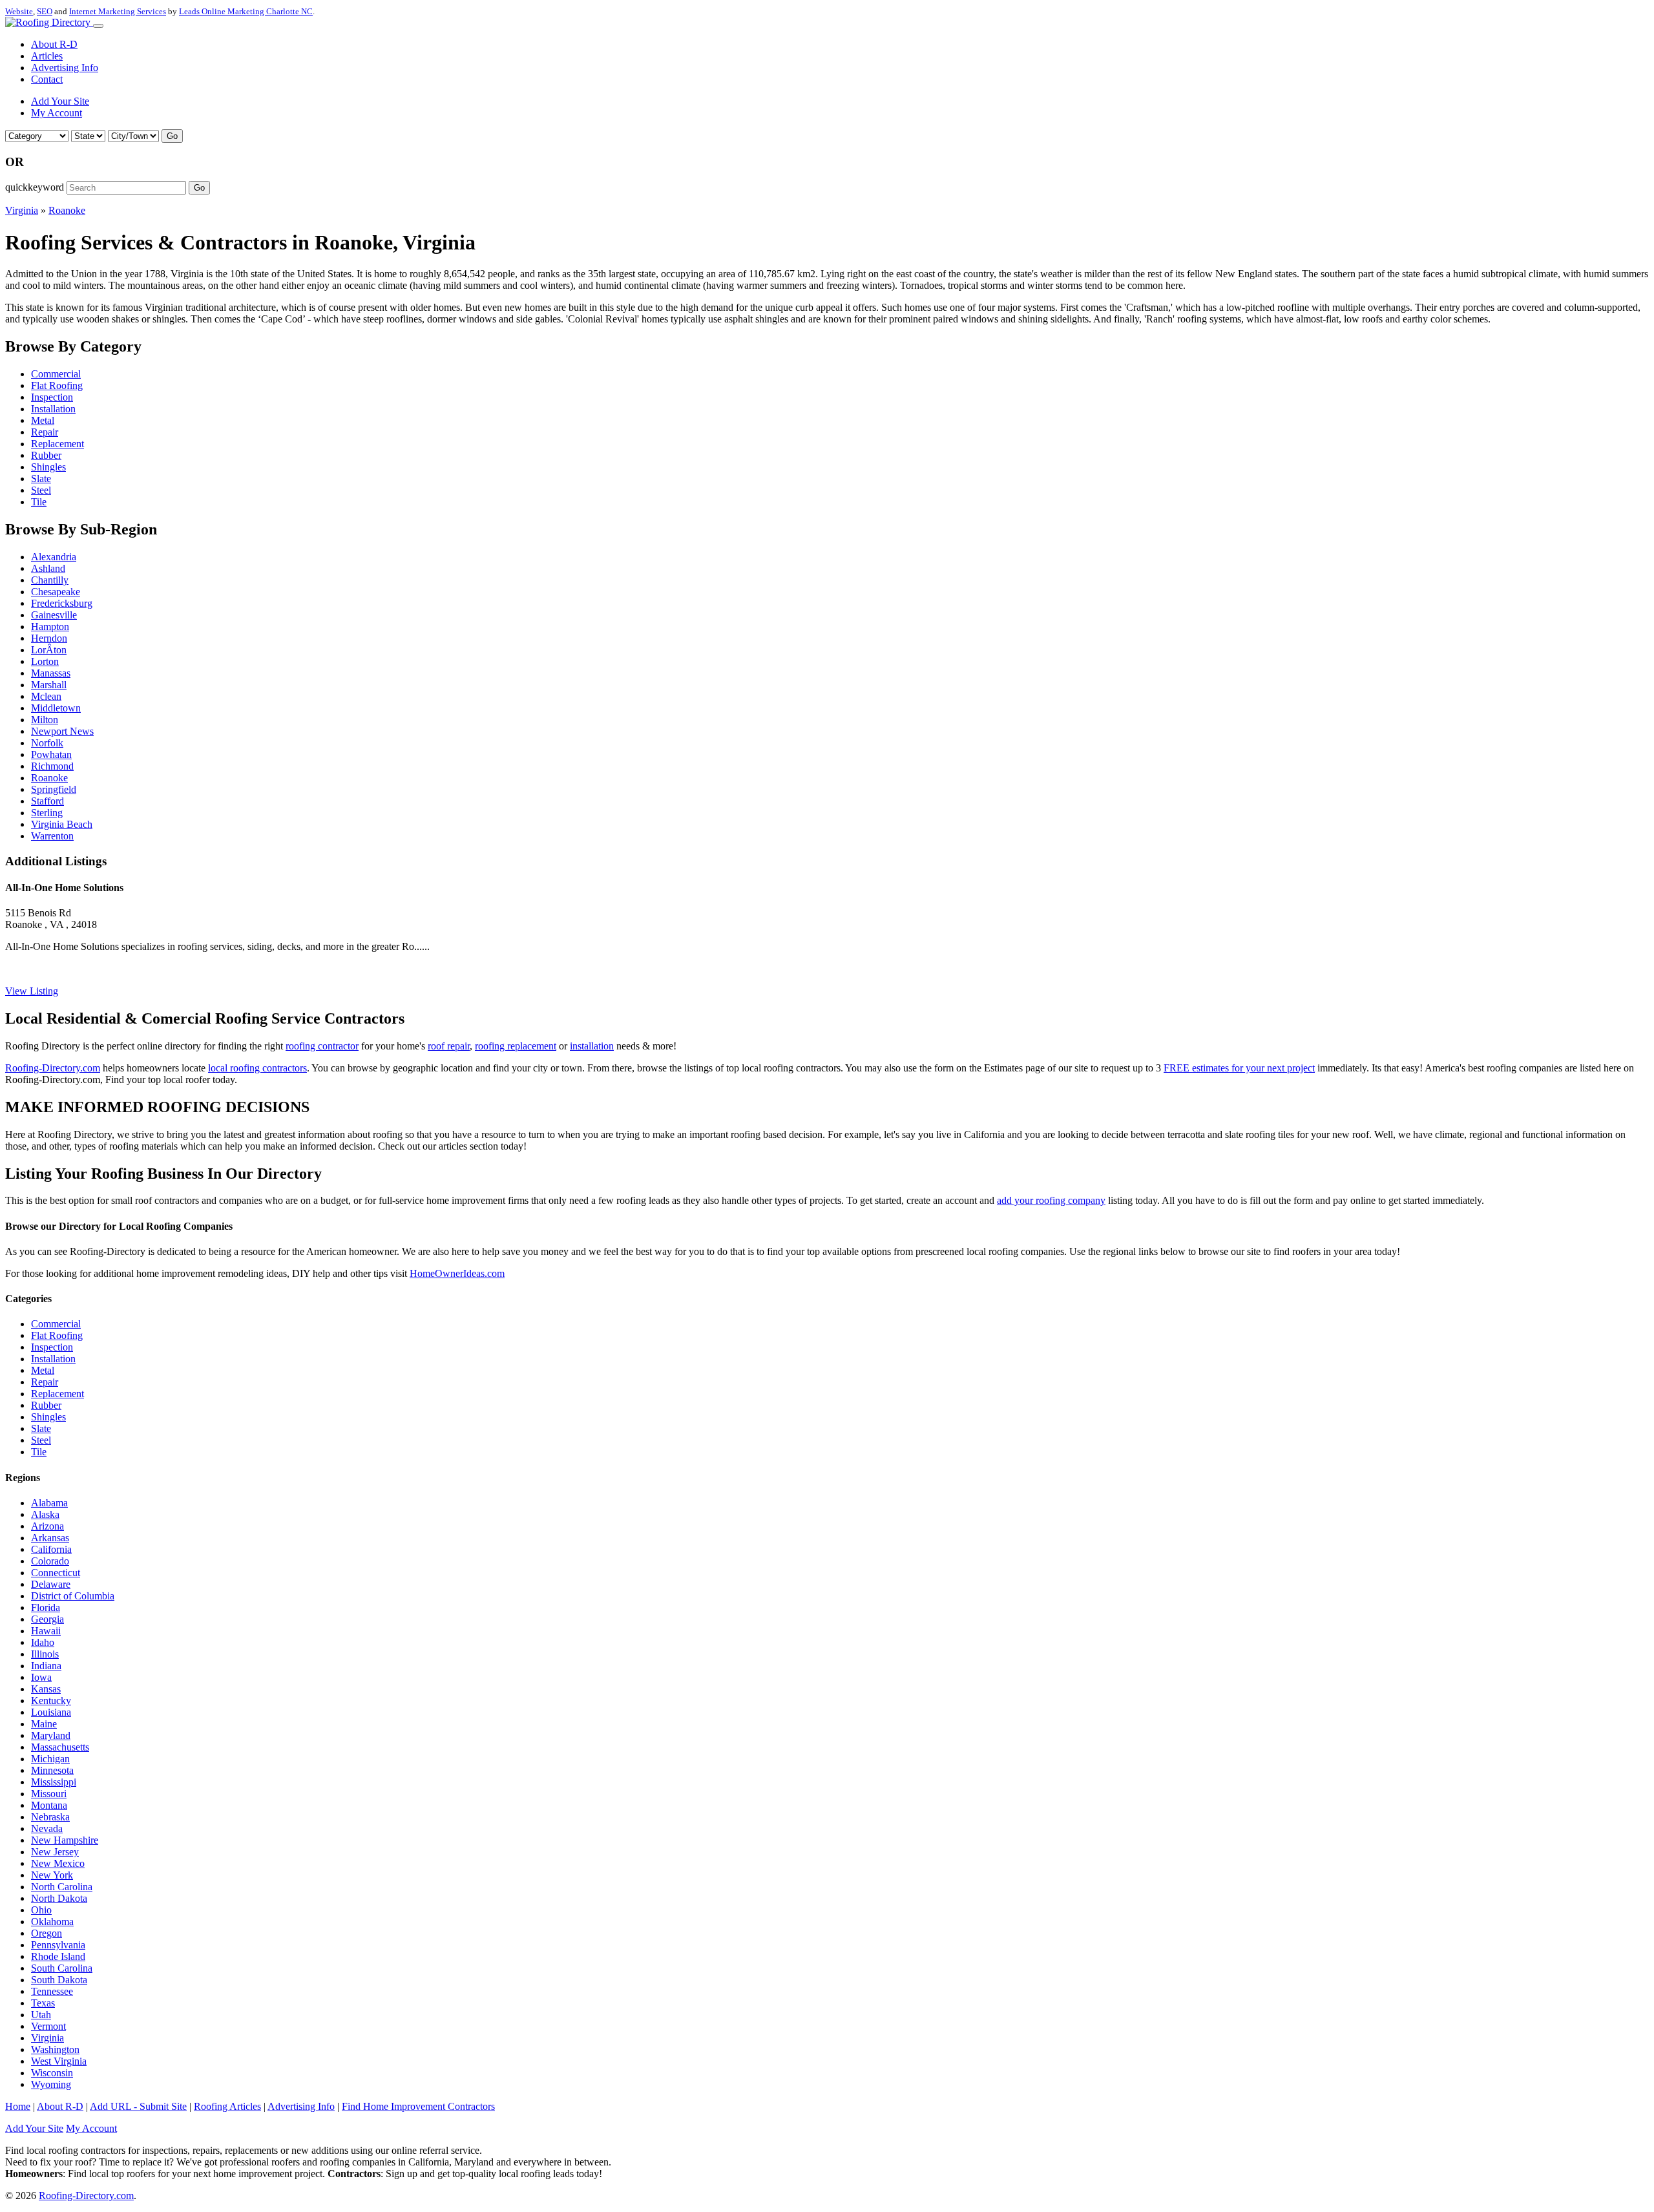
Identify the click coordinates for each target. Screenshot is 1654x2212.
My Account (57, 113)
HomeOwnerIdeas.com (457, 1273)
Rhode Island (58, 1956)
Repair (45, 432)
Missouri (49, 1794)
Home (18, 2106)
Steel (41, 490)
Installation (53, 409)
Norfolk (47, 743)
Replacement (58, 444)
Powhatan (51, 754)
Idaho (43, 1642)
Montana (49, 1805)
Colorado (50, 1561)
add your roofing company (1051, 1200)
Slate (41, 479)
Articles (47, 56)
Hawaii (46, 1631)
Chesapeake (56, 592)
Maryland (51, 1735)
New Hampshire (65, 1840)
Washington (55, 2049)
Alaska (45, 1514)
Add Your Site (60, 101)
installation (592, 1046)
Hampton (50, 627)
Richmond (52, 766)
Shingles (48, 467)
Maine (44, 1724)
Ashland (48, 568)
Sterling (47, 813)
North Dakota (59, 1898)
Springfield (54, 789)
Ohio (41, 1910)
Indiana (46, 1666)
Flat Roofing (57, 385)
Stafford (47, 801)
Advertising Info (65, 68)
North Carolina (62, 1887)
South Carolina (62, 1968)
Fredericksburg (62, 603)
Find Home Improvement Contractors (418, 2106)
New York (52, 1875)
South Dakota (59, 1980)
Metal (43, 420)
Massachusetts (60, 1747)
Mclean (46, 696)
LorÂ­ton (49, 650)
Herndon (49, 638)
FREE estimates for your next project (1239, 1068)
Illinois (45, 1654)
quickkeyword (35, 187)
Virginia (22, 210)
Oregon (47, 1933)
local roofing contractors (257, 1068)
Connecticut (56, 1573)
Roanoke (67, 210)
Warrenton (52, 836)
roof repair (449, 1046)
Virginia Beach (62, 824)
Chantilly (50, 580)
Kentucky (51, 1701)
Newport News (62, 731)
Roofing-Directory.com (53, 1068)
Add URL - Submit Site (138, 2106)
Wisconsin (52, 2073)
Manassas (51, 673)
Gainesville (54, 615)
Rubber (46, 455)
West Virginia (59, 2061)
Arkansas (50, 1538)
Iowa (41, 1677)
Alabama (49, 1503)
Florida (46, 1607)
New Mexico (58, 1863)
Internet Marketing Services (118, 11)
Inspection (52, 397)
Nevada (47, 1828)
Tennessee (52, 1991)
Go (172, 136)
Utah (41, 2015)
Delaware (51, 1584)
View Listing (32, 991)
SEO (45, 11)
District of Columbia (73, 1596)
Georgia (47, 1619)
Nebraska (50, 1817)
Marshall (49, 685)
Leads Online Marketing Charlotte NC (246, 11)
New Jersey (55, 1852)
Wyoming (51, 2084)
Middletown (56, 708)
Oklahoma (52, 1922)
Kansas (46, 1689)
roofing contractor (322, 1046)
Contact (47, 79)
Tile (39, 502)
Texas (43, 2003)
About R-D (54, 44)
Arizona (47, 1526)
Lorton (45, 661)
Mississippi (54, 1782)
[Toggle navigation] (98, 26)
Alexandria (54, 557)
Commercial (56, 374)
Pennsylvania (58, 1945)
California (51, 1549)
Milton (45, 720)
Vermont (48, 2026)
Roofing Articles (227, 2106)
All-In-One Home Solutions (64, 888)
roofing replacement (516, 1046)
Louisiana (51, 1712)
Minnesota (52, 1770)
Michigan (50, 1759)
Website (19, 11)
